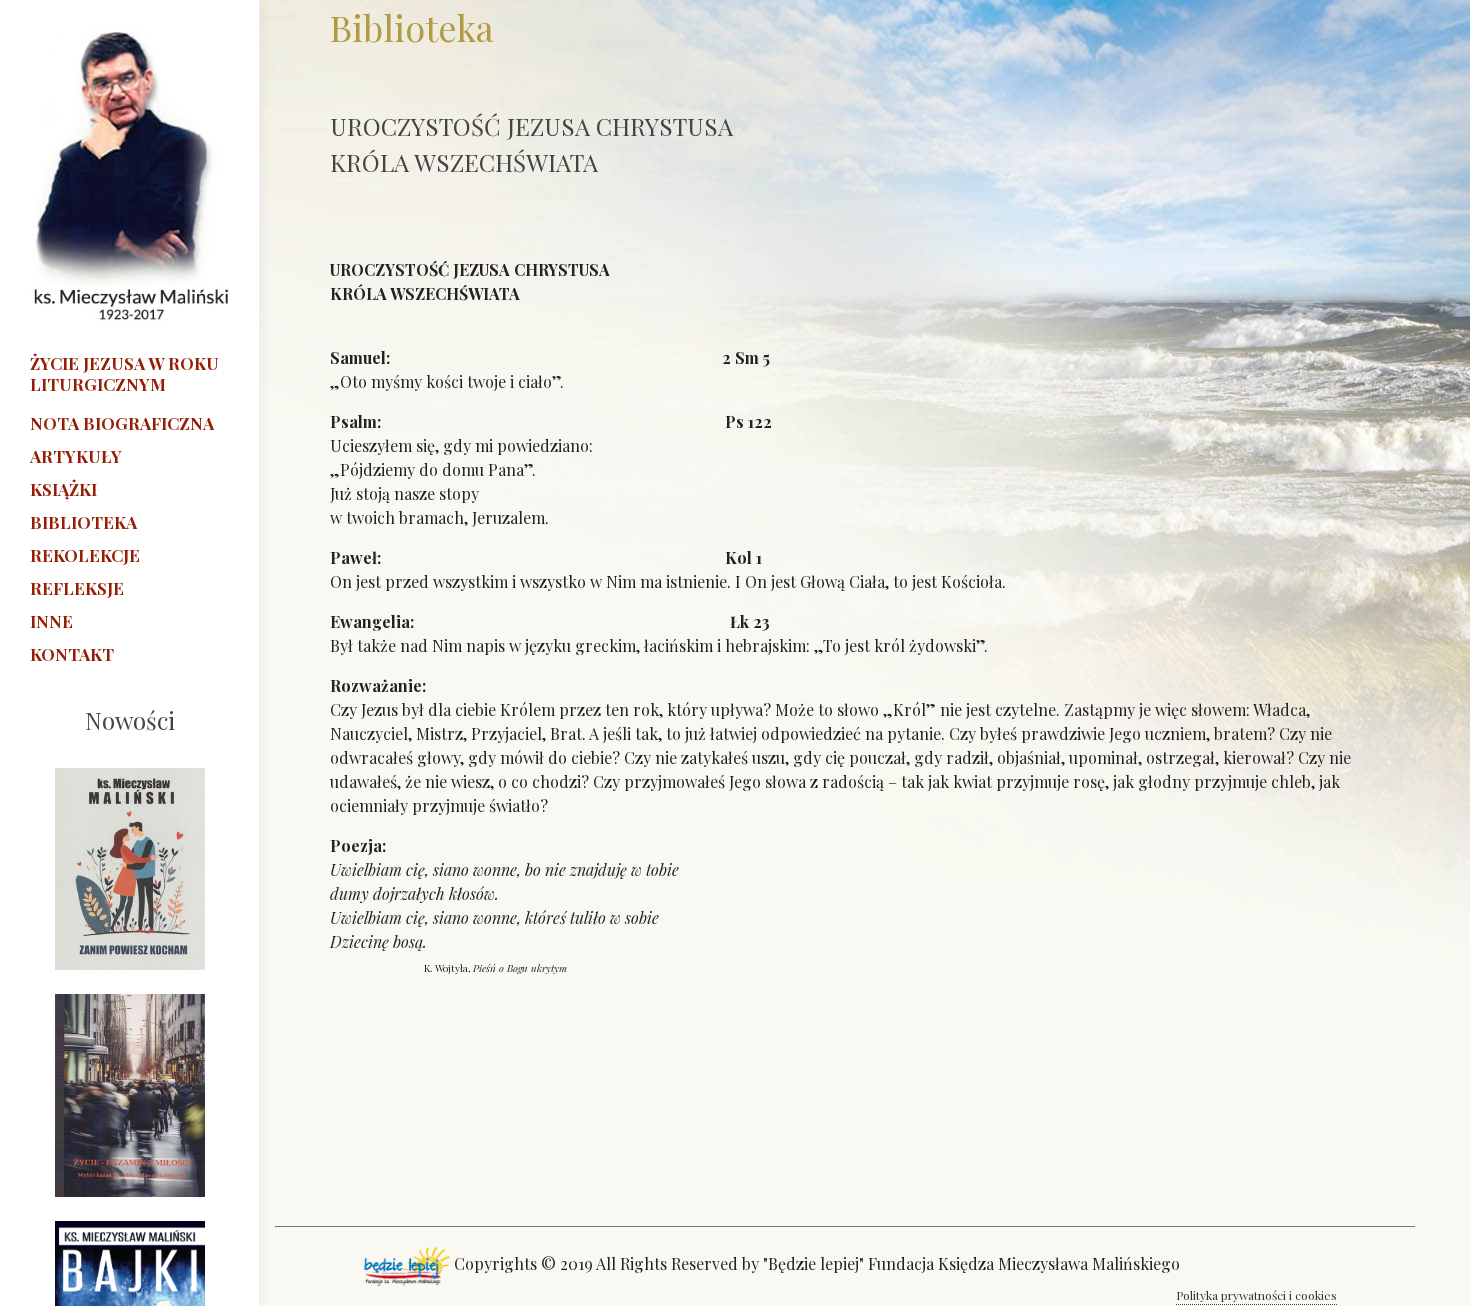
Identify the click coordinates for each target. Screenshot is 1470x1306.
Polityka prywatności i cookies (1256, 1295)
